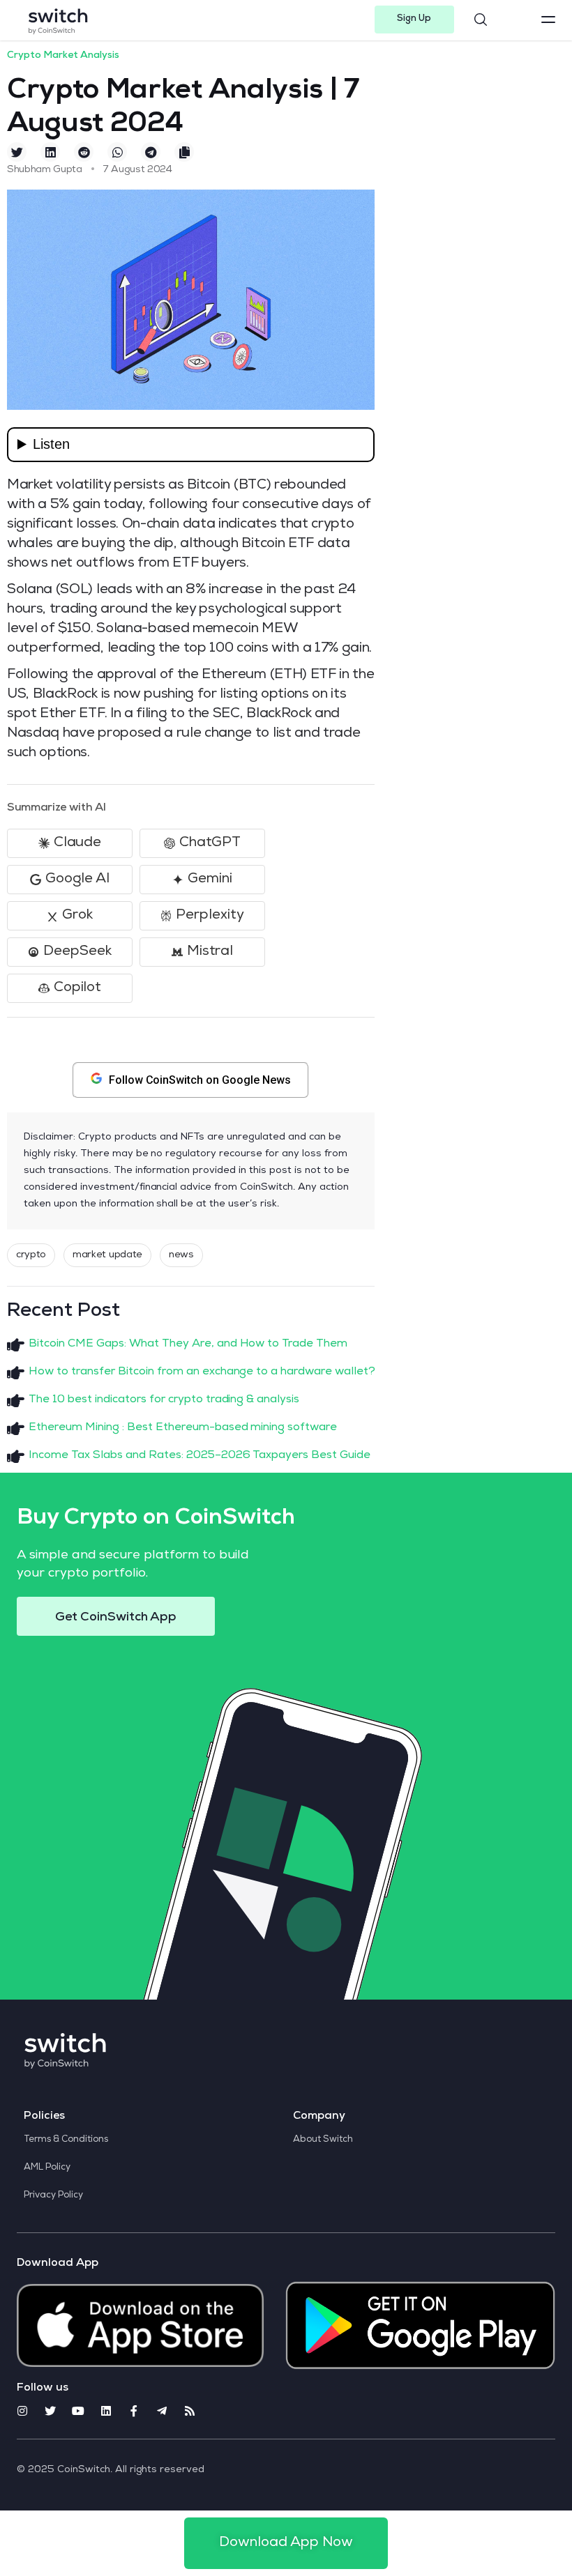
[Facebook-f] (134, 2411)
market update (107, 1255)
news (181, 1255)
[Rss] (190, 2411)
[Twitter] (50, 2411)
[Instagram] (22, 2411)
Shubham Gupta (45, 170)
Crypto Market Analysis (63, 56)
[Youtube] (78, 2411)
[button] (415, 20)
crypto (31, 1255)
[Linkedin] (106, 2411)
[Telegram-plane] (162, 2411)
